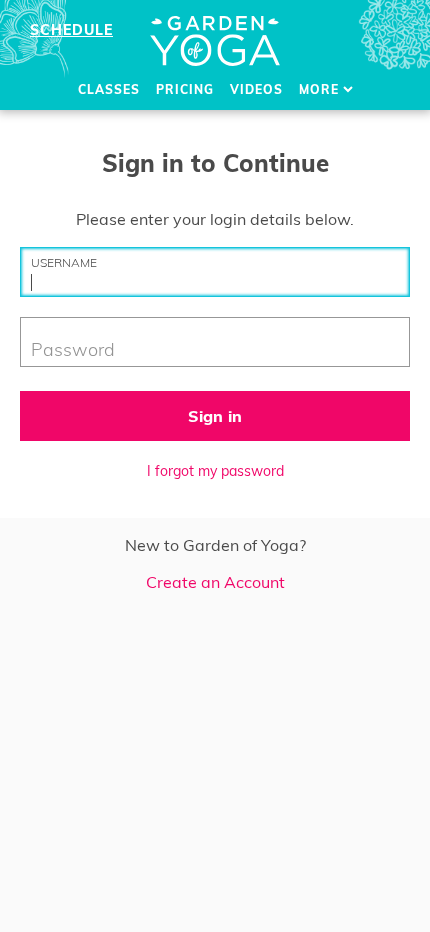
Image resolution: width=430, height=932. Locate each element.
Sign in (215, 416)
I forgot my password (215, 471)
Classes (109, 89)
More (321, 89)
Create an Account (215, 582)
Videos (256, 89)
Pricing (185, 89)
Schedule (71, 30)
